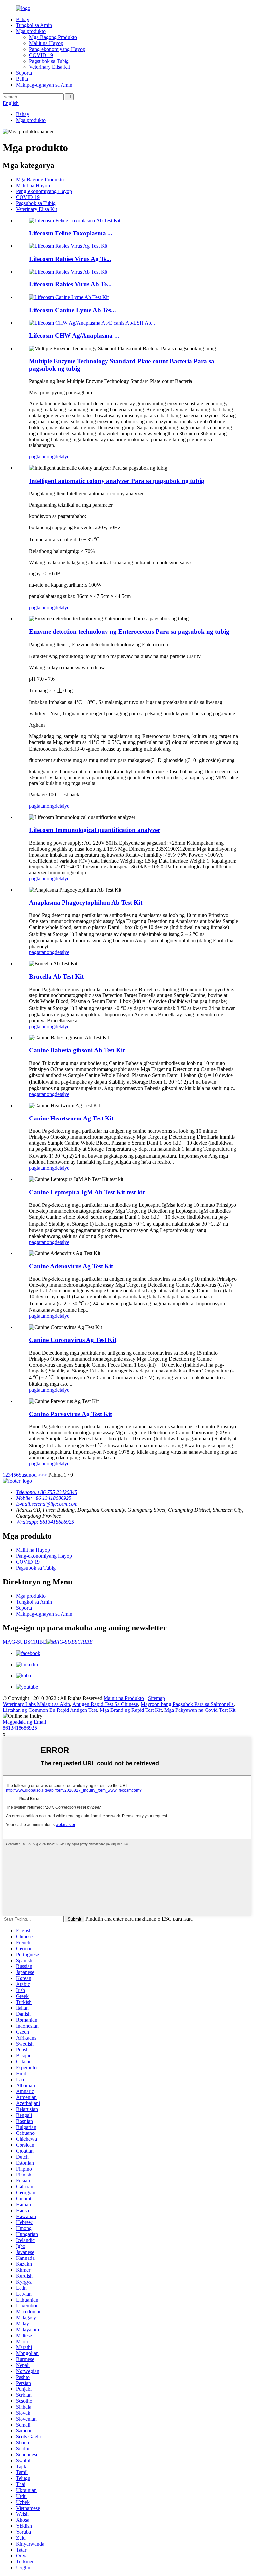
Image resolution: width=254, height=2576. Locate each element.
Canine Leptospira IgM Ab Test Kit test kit (87, 1192)
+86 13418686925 (44, 1498)
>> (44, 1475)
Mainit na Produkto (124, 1698)
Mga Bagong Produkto (53, 37)
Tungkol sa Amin (34, 25)
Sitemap (157, 1698)
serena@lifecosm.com (47, 1504)
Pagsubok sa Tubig (49, 61)
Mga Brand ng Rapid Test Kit (131, 1710)
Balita (22, 79)
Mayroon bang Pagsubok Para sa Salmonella (187, 1704)
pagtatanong (42, 457)
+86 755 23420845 (47, 1492)
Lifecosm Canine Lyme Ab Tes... (73, 310)
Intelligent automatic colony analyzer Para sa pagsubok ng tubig (117, 481)
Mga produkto (31, 31)
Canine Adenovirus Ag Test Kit (71, 1266)
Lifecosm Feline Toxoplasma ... (71, 233)
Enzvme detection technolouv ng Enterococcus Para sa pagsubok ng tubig (129, 632)
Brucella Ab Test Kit (56, 976)
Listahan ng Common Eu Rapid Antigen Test (50, 1710)
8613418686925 (20, 1728)
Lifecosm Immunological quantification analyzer (95, 830)
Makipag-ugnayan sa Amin (44, 85)
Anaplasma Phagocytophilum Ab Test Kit (86, 902)
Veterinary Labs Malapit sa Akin (36, 1704)
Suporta (24, 73)
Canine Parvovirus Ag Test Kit (71, 1414)
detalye (62, 457)
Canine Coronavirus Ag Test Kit (73, 1340)
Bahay (23, 19)
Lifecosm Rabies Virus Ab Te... (70, 284)
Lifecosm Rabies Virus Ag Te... (70, 259)
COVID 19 (41, 55)
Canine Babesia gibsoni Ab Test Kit (77, 1050)
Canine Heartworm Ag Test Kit (71, 1118)
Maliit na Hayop (46, 43)
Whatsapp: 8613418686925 (45, 1522)
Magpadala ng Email (24, 1722)
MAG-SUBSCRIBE (24, 1642)
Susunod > (30, 1475)
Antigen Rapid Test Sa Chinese (105, 1704)
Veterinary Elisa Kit (50, 67)
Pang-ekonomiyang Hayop (57, 49)
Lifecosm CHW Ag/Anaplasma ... (74, 336)
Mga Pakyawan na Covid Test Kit (200, 1710)
